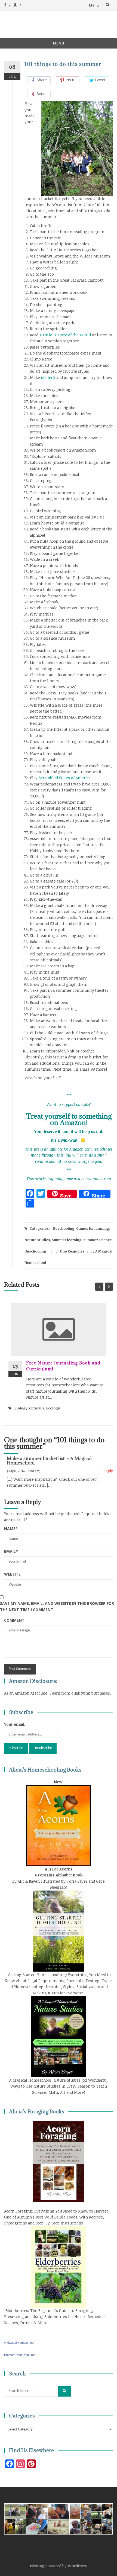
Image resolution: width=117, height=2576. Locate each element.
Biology (21, 1408)
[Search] (64, 2391)
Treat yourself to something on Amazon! (69, 1119)
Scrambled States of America (65, 778)
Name (11, 1529)
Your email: (15, 1724)
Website (12, 1574)
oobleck (48, 377)
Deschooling (64, 1228)
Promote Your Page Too (20, 2355)
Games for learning (93, 1228)
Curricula (37, 1408)
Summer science (98, 1240)
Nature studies (37, 1240)
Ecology (53, 1408)
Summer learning (67, 1240)
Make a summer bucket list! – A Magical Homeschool (49, 1461)
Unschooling (35, 1251)
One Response (72, 1251)
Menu (94, 5)
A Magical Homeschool (19, 2343)
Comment (14, 1620)
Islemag (37, 2566)
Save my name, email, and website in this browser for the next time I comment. (57, 1606)
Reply (108, 1471)
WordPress (78, 2566)
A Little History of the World (65, 335)
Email (11, 1551)
